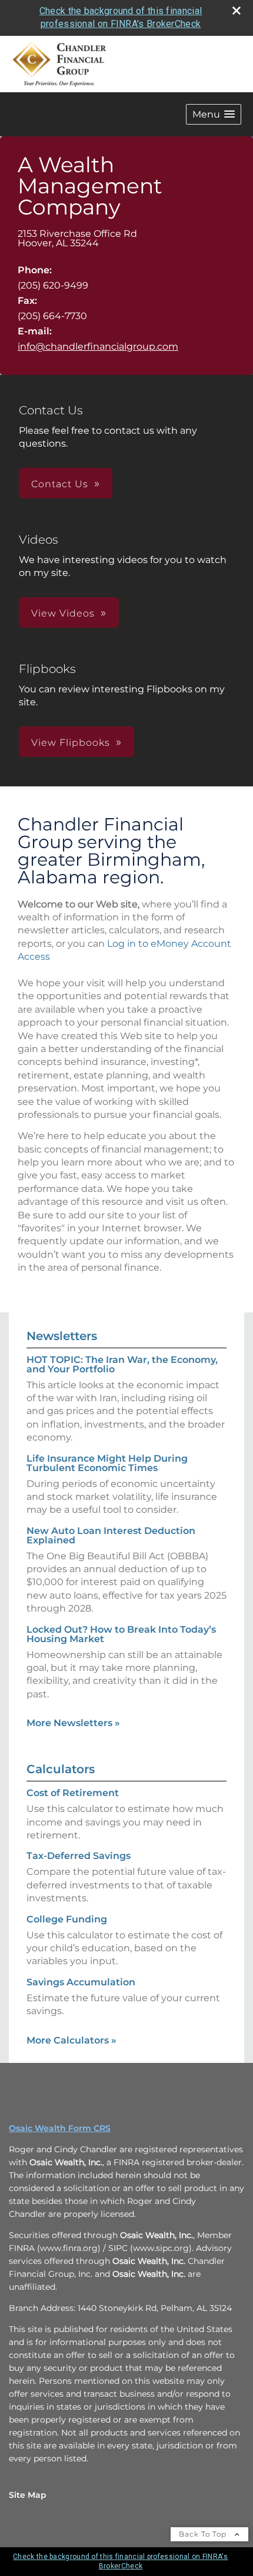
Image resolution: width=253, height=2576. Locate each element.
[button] (214, 114)
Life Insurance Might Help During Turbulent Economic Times (107, 1463)
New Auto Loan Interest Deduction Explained (111, 1535)
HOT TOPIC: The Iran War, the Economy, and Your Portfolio (122, 1364)
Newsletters (62, 1336)
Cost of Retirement (73, 1793)
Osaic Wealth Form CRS (60, 2128)
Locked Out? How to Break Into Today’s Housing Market (121, 1634)
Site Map (28, 2495)
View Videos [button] (63, 613)
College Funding (67, 1919)
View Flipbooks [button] (71, 743)
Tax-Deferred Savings (79, 1856)
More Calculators (71, 2040)
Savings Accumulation (81, 1982)
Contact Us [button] (60, 484)
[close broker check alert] (237, 11)
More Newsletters (73, 1723)
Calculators (61, 1769)
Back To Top (204, 2534)
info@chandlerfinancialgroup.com (98, 346)
